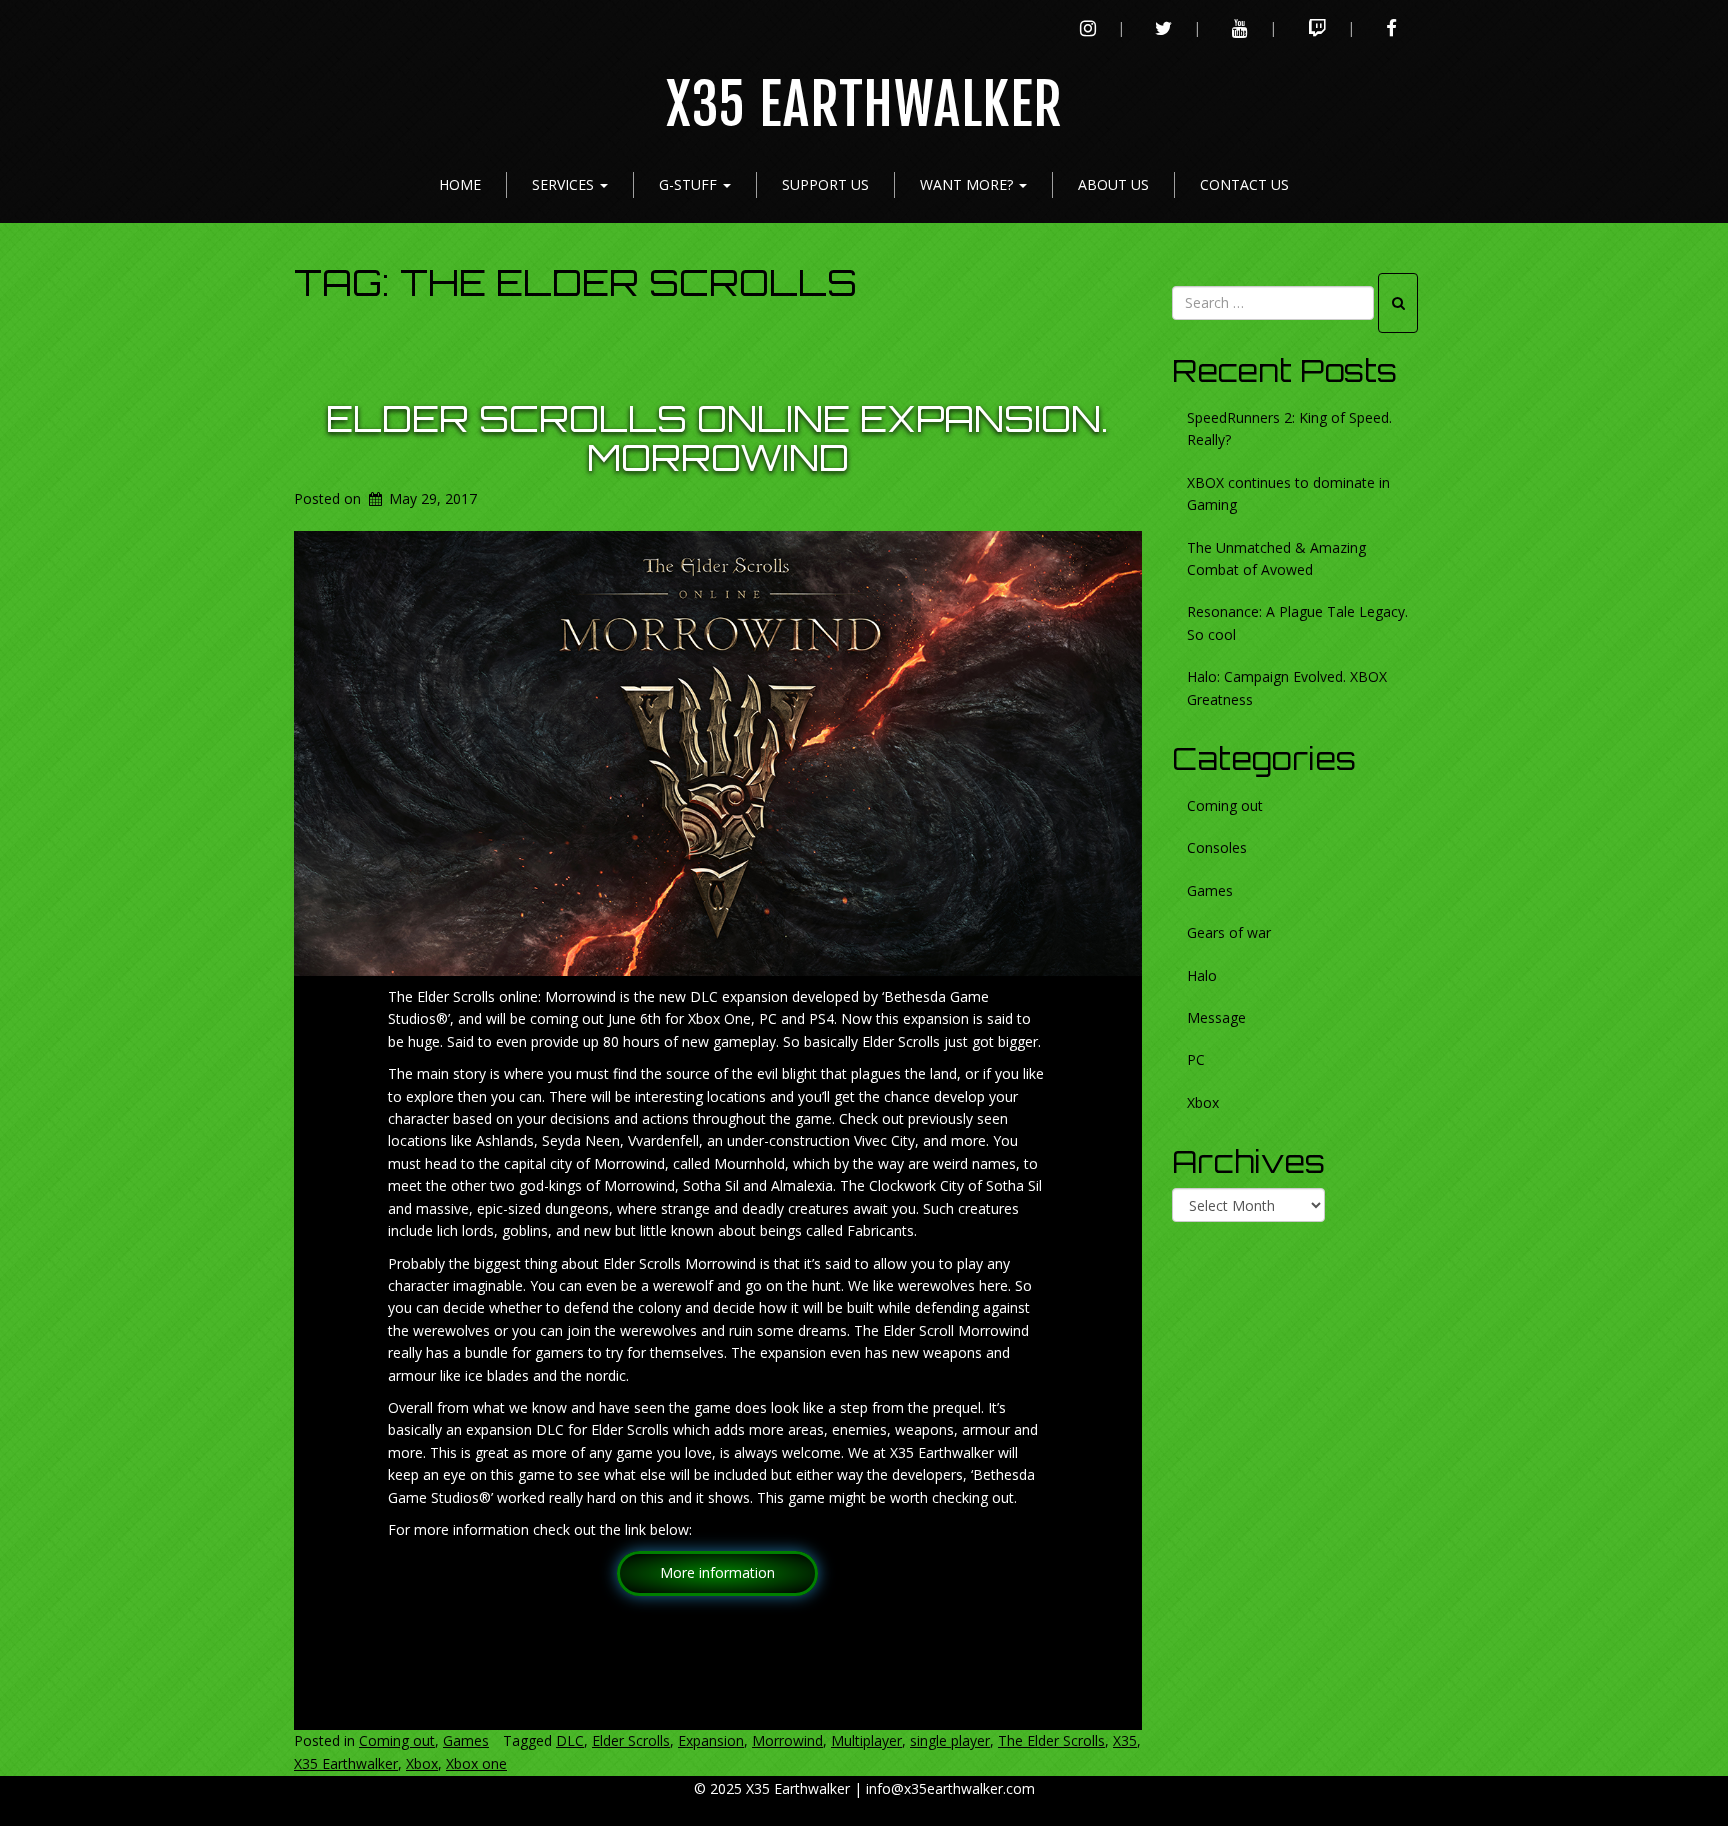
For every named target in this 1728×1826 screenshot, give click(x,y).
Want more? (968, 184)
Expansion (711, 1740)
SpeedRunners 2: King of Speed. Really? (1289, 428)
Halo (1202, 975)
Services (565, 184)
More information (717, 1572)
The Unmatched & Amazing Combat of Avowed (1276, 558)
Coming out (397, 1740)
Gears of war (1229, 932)
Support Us (825, 184)
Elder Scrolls (631, 1740)
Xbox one (476, 1763)
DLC (570, 1740)
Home (460, 184)
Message (1216, 1017)
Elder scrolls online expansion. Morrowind (717, 438)
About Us (1113, 184)
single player (950, 1740)
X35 (1125, 1740)
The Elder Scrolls (1051, 1740)
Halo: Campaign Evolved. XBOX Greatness (1287, 687)
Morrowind (787, 1740)
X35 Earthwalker (864, 105)
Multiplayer (866, 1740)
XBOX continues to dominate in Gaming (1288, 493)
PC (1196, 1059)
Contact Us (1244, 184)
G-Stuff (690, 184)
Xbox (422, 1763)
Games (466, 1740)
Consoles (1217, 847)
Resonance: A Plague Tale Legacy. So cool (1297, 622)
